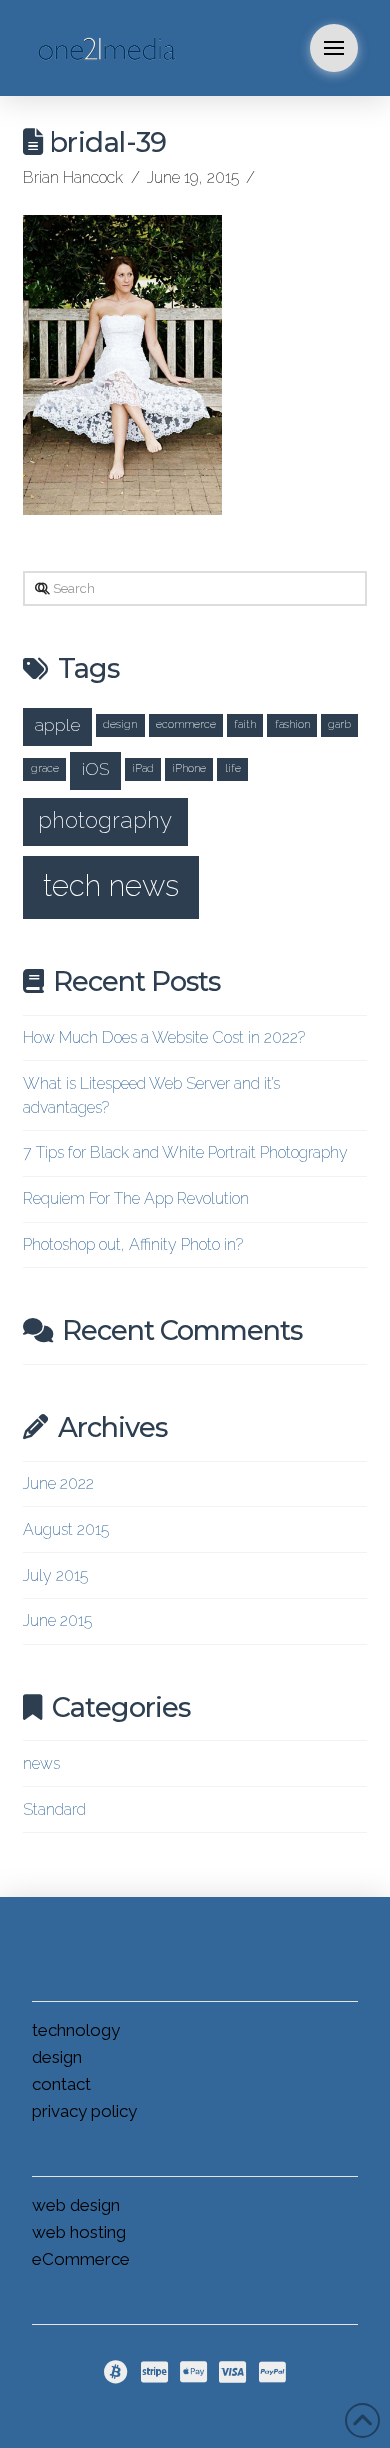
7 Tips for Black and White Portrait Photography (185, 1152)
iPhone (189, 768)
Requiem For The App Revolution (136, 1198)
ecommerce (186, 724)
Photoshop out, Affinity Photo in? (133, 1244)
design (120, 724)
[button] (334, 48)
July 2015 (55, 1575)
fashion (292, 724)
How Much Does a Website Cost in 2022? (164, 1037)
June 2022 (58, 1483)
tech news (111, 885)
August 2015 (66, 1529)
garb (339, 724)
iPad (143, 768)
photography (105, 820)
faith (245, 724)
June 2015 (57, 1620)
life (233, 768)
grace (45, 768)
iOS (95, 768)
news (41, 1763)
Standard (54, 1809)
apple (57, 724)
